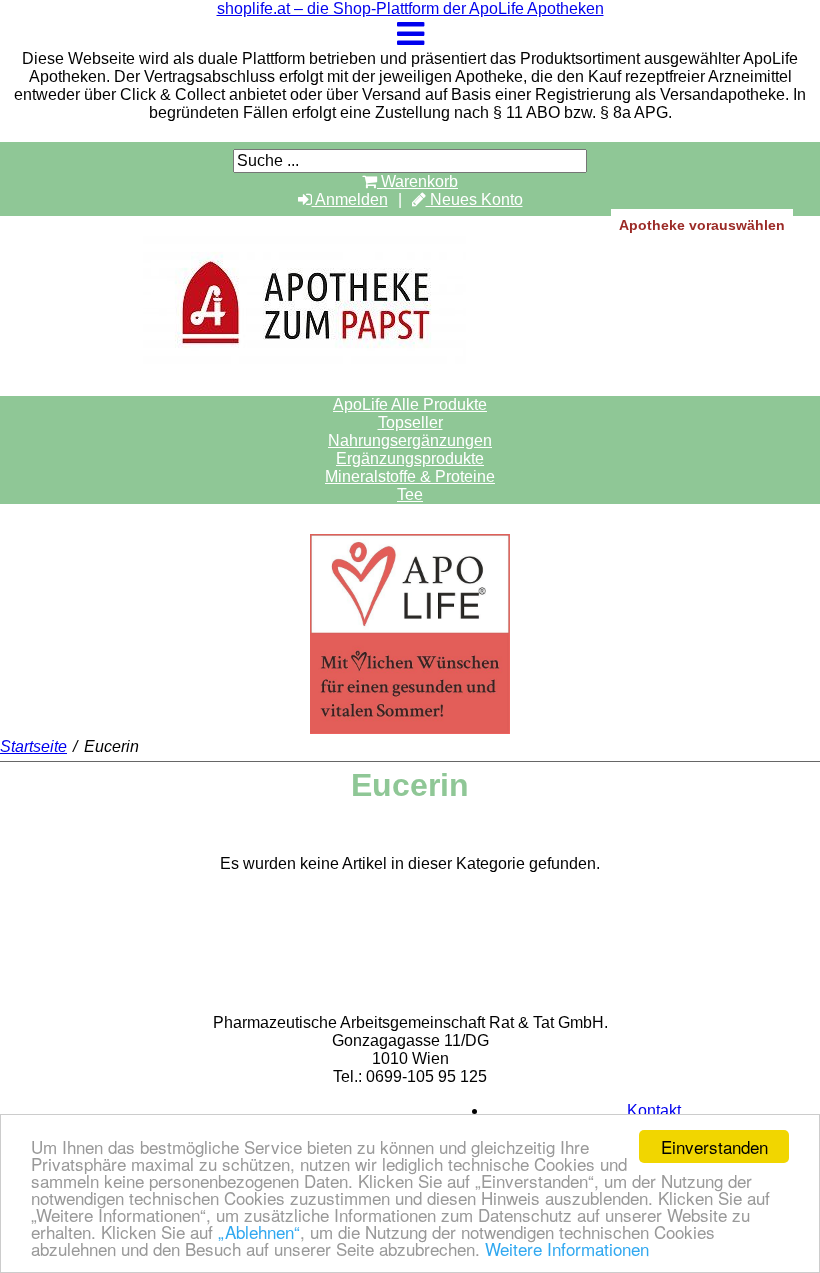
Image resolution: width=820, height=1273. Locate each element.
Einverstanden (714, 1146)
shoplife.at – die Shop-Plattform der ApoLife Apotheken (410, 8)
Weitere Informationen (567, 1248)
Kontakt (654, 1110)
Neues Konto (474, 199)
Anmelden (350, 199)
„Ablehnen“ (259, 1231)
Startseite (33, 746)
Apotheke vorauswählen (702, 225)
